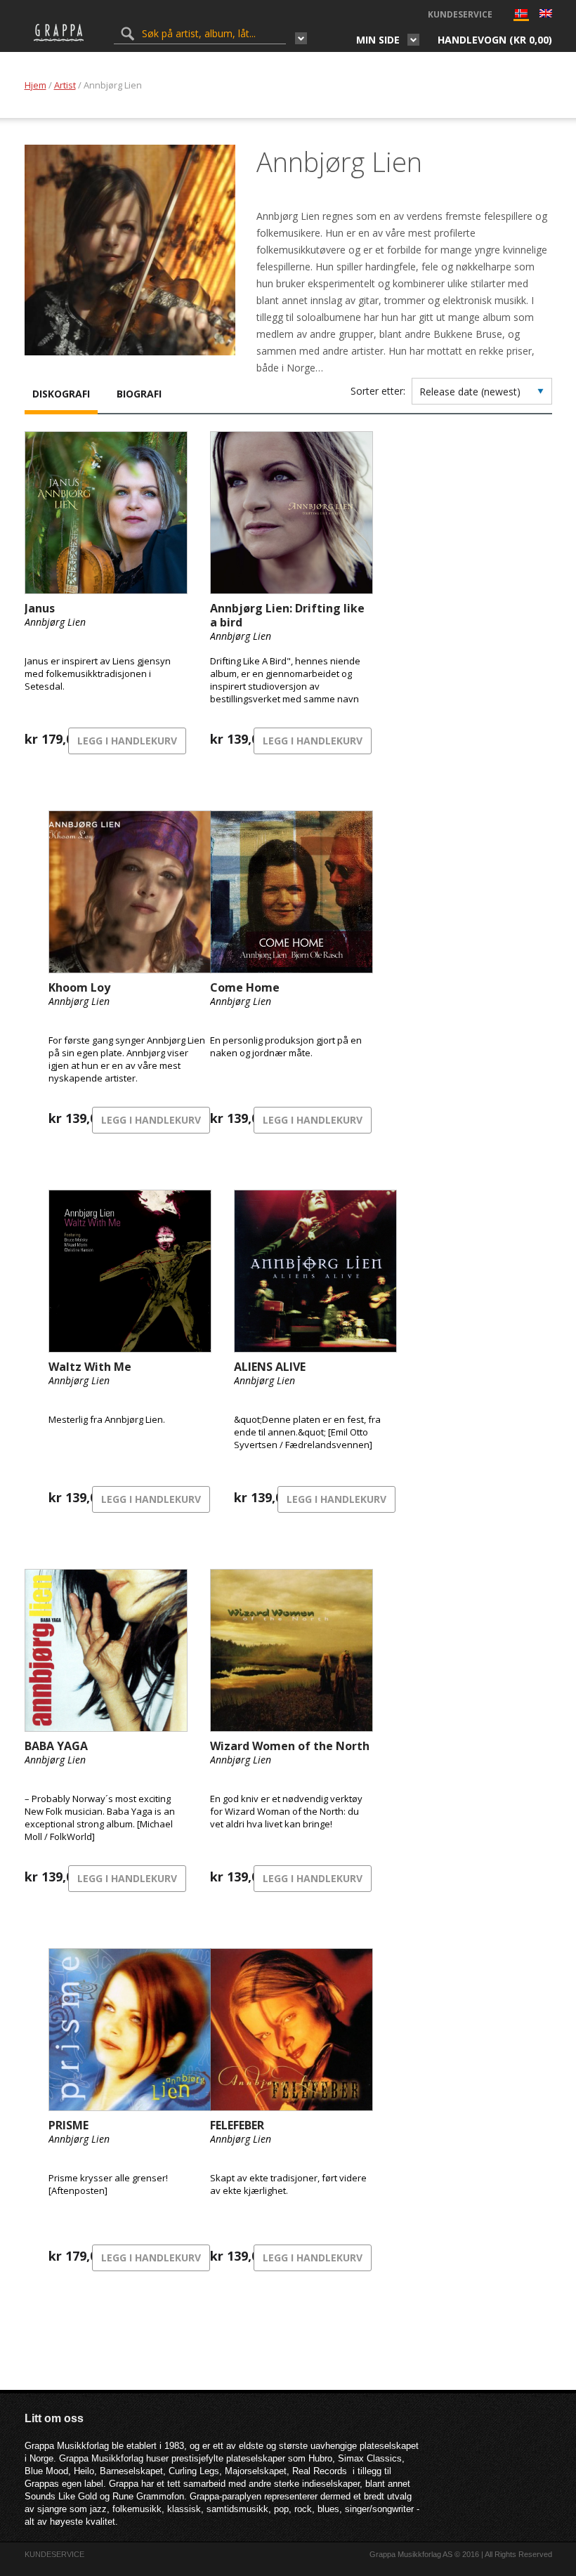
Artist (65, 85)
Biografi (139, 394)
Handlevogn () (495, 40)
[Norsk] (521, 17)
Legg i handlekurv (127, 741)
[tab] (61, 395)
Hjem (35, 85)
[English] (546, 15)
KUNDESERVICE (460, 14)
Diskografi (61, 394)
